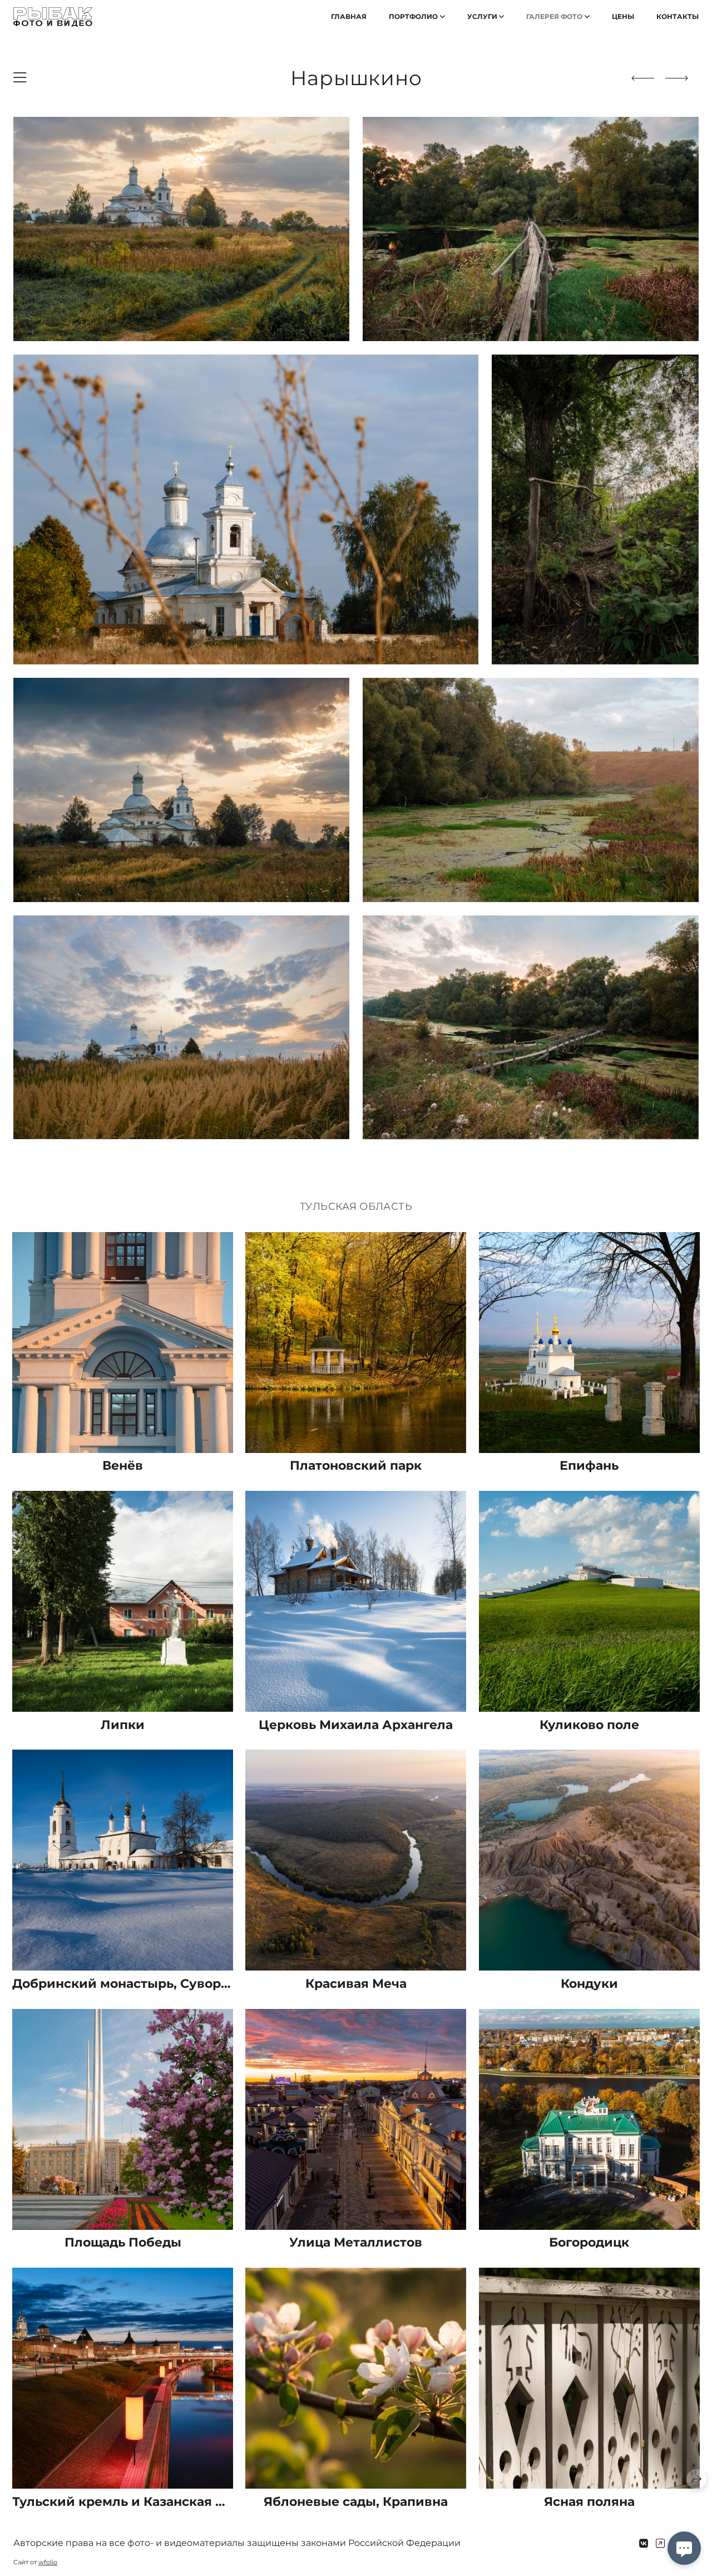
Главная (349, 16)
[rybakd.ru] (53, 17)
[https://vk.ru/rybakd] (644, 2544)
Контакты (678, 16)
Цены (623, 16)
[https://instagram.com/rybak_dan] (660, 2544)
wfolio (48, 2562)
